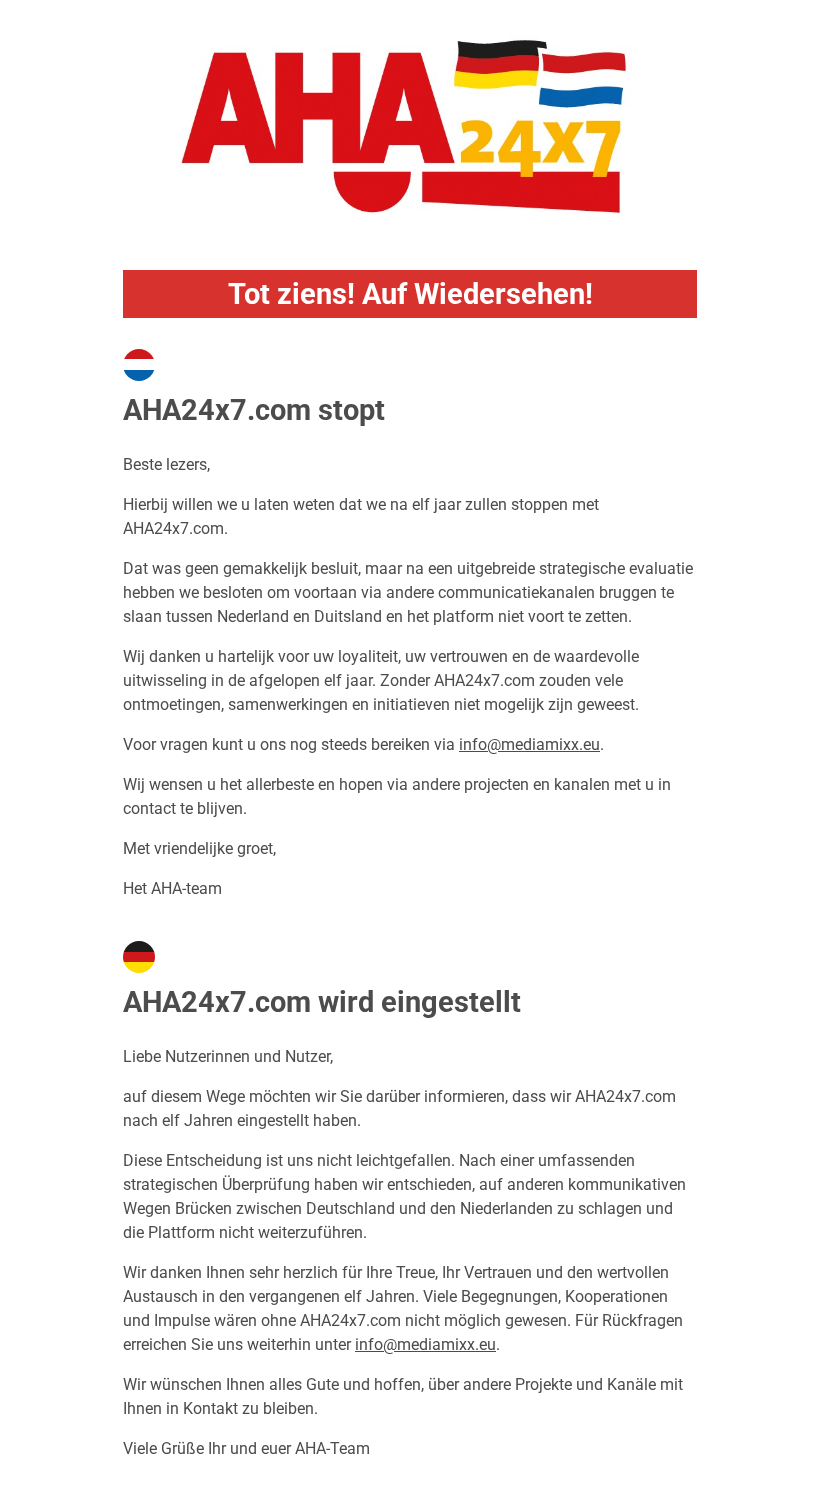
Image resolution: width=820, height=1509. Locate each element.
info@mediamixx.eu (529, 744)
